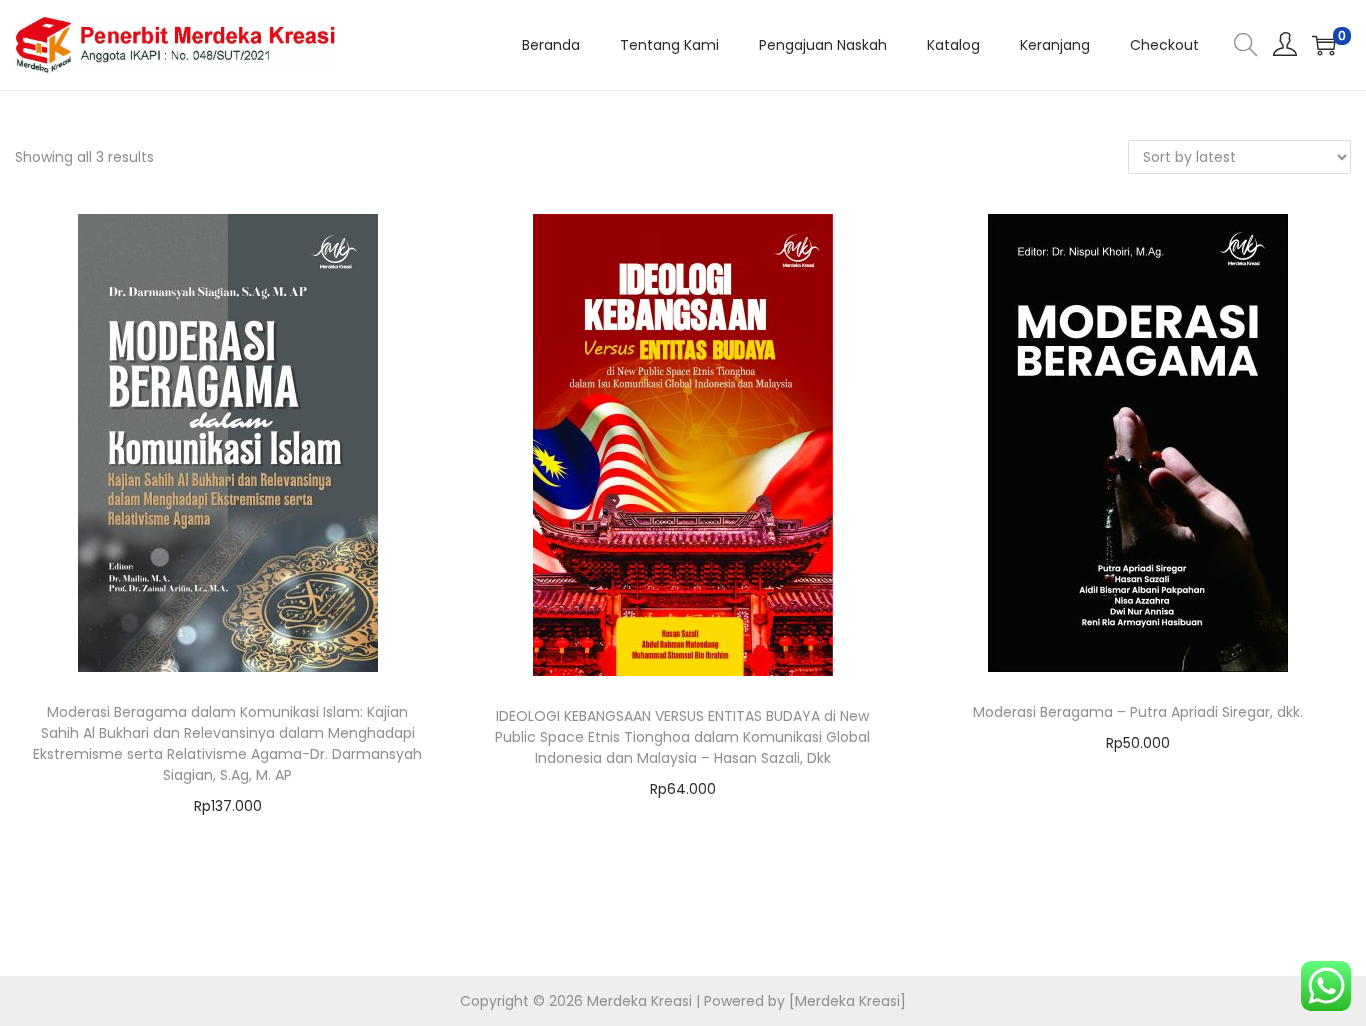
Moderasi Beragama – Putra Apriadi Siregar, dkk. (1138, 712)
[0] (1324, 45)
